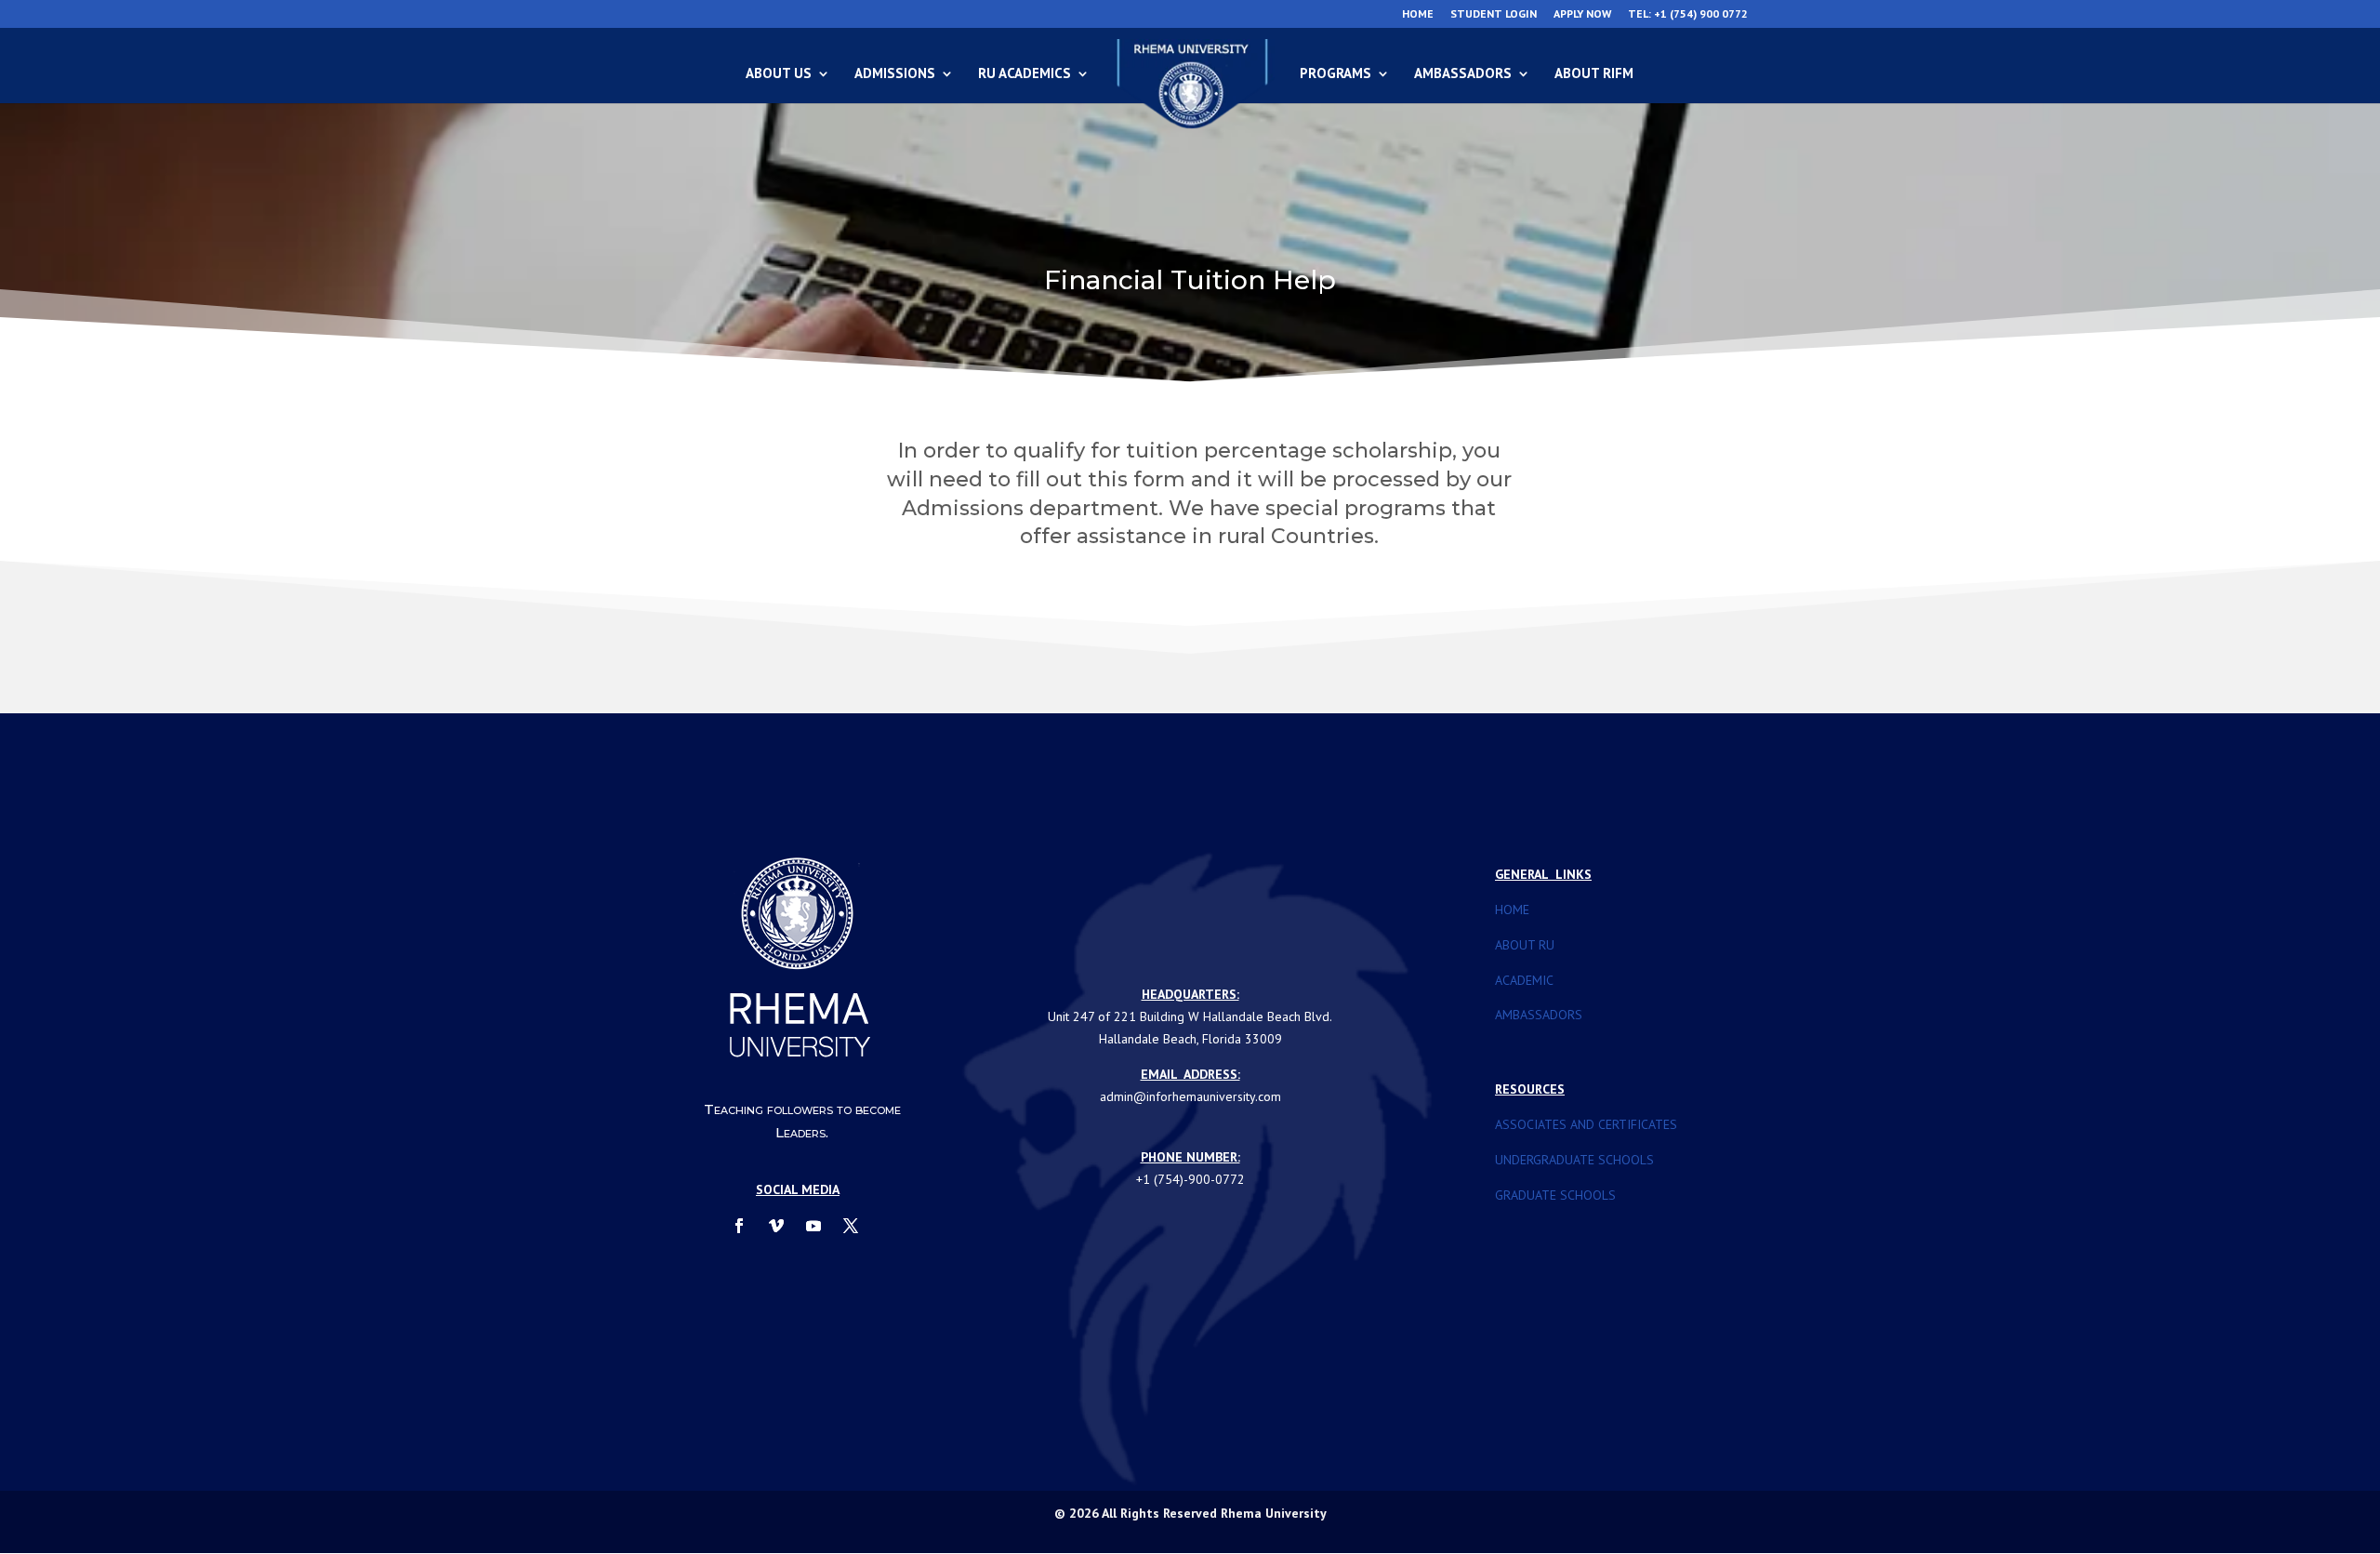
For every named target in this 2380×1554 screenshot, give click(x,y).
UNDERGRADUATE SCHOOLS (1574, 1160)
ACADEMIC (1524, 980)
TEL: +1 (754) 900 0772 (1688, 14)
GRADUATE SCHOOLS (1555, 1195)
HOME (1418, 14)
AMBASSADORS (1539, 1015)
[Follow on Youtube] (813, 1226)
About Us (779, 74)
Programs (1335, 74)
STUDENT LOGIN (1494, 14)
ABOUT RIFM (1594, 74)
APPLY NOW (1582, 14)
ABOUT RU (1525, 945)
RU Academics (1025, 74)
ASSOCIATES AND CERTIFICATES (1586, 1124)
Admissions (895, 74)
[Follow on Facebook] (739, 1226)
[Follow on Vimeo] (776, 1226)
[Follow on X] (851, 1226)
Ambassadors (1463, 74)
